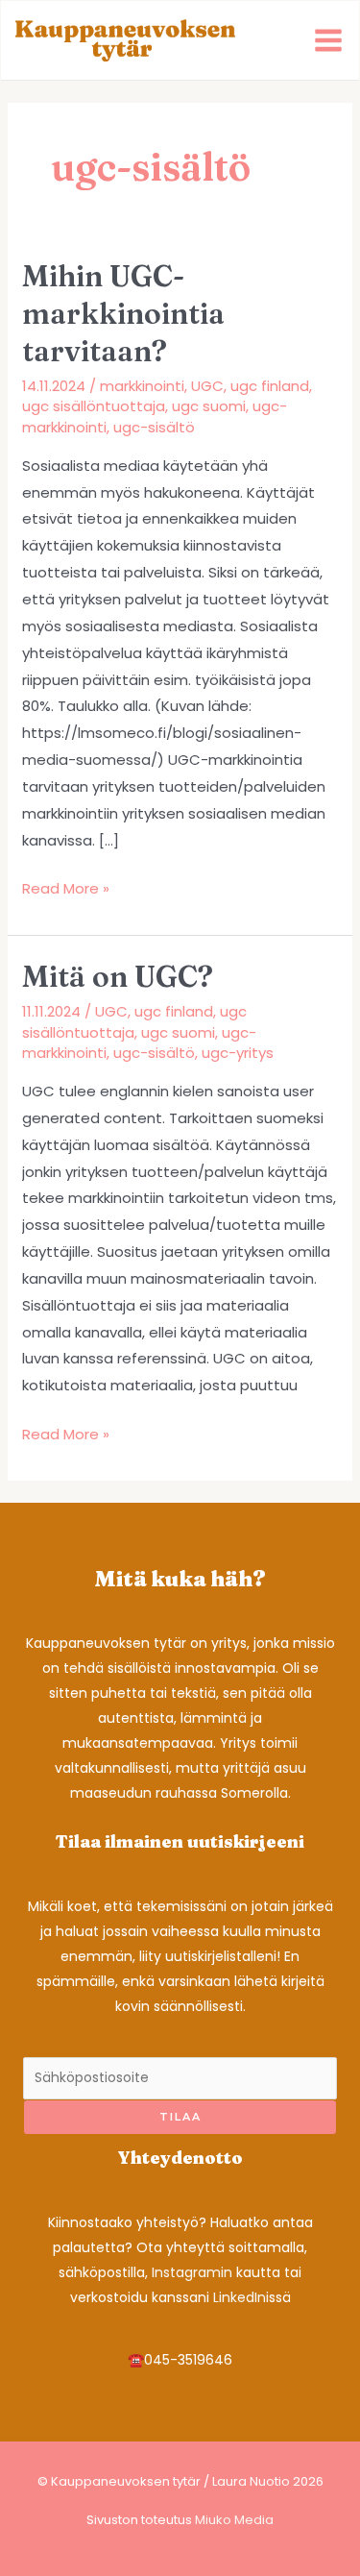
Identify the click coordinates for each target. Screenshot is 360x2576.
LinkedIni (241, 2297)
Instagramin (192, 2272)
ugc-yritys (238, 1053)
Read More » (66, 890)
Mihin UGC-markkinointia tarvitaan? (123, 314)
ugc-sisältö (154, 427)
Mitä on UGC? (118, 977)
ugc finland (270, 386)
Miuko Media (234, 2520)
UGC (207, 386)
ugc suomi (209, 406)
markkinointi (142, 386)
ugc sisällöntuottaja (94, 406)
